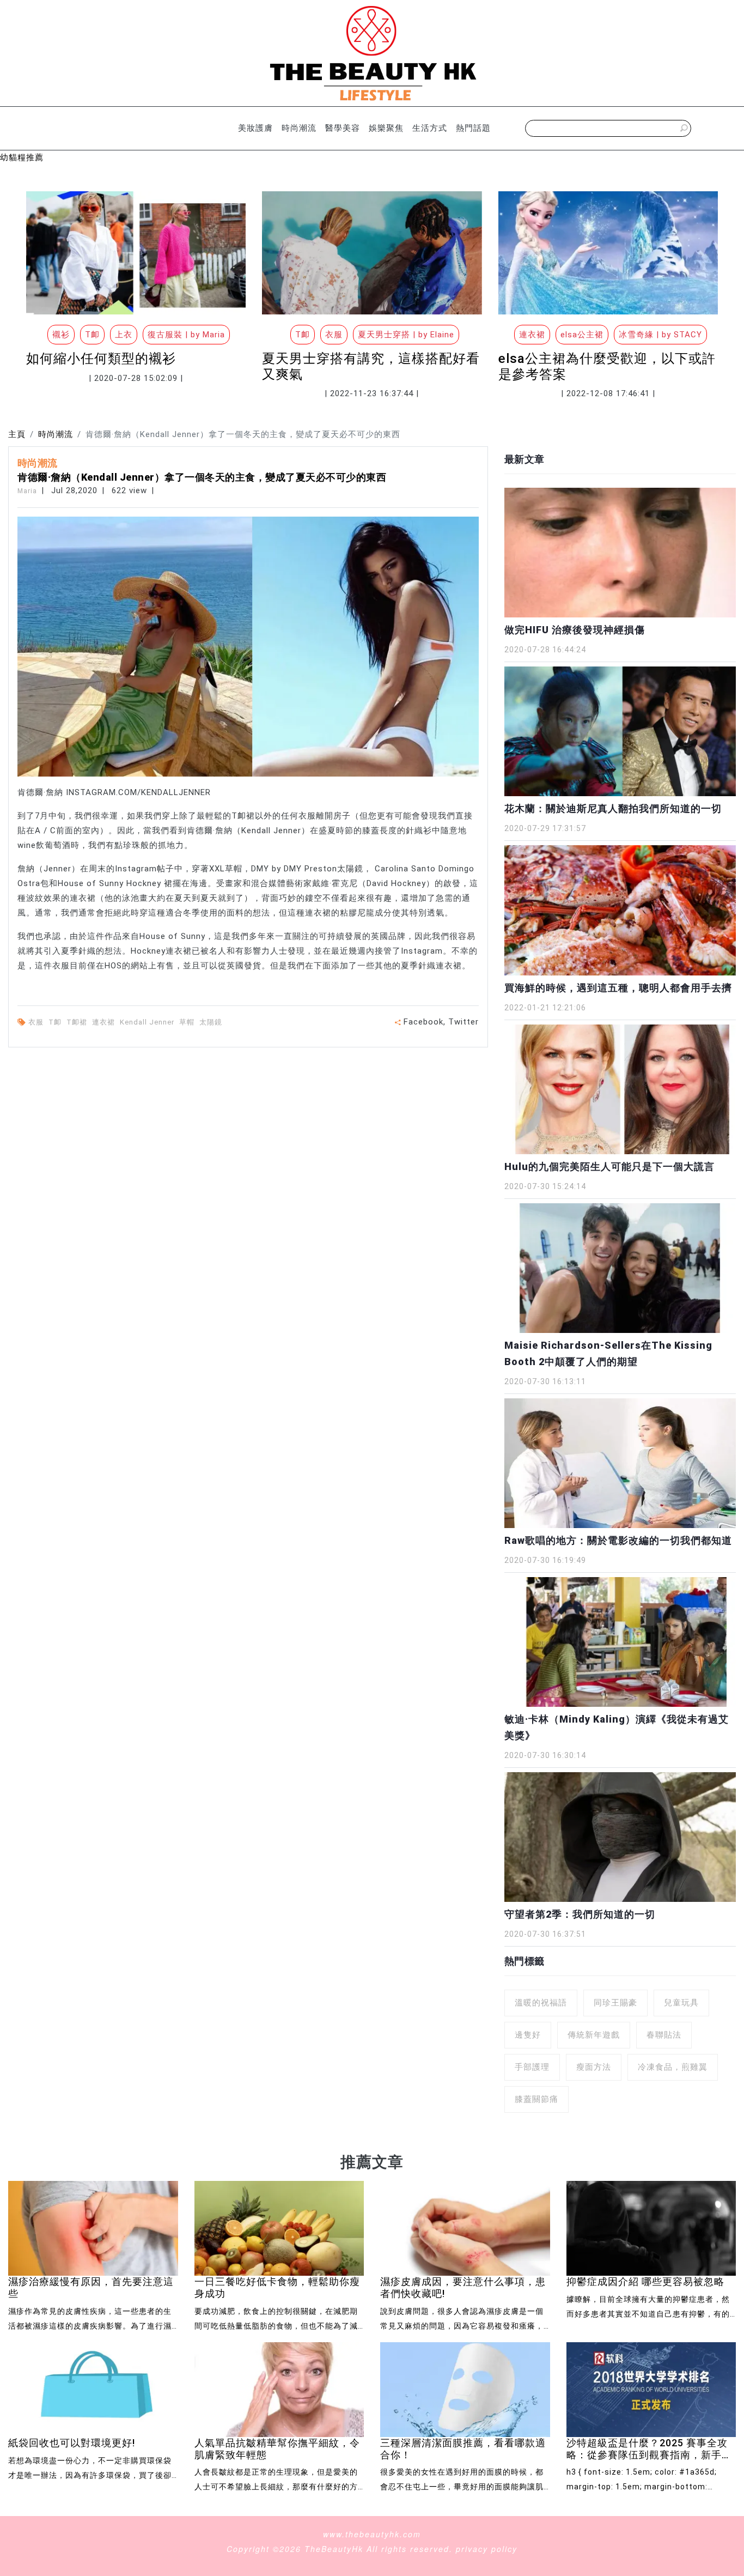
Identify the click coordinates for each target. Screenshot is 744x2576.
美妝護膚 (255, 128)
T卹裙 (78, 1022)
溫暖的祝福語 (541, 2003)
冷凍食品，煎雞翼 (673, 2067)
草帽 (188, 1022)
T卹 (56, 1022)
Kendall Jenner (148, 1022)
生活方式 (430, 128)
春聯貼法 (664, 2035)
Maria (27, 491)
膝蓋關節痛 (536, 2099)
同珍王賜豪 (615, 2003)
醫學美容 (343, 128)
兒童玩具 (681, 2003)
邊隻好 (528, 2035)
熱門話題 (473, 128)
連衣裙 (105, 1022)
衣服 (37, 1022)
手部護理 (532, 2067)
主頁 (17, 434)
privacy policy (487, 2549)
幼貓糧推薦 (22, 157)
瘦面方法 (594, 2067)
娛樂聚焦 (386, 128)
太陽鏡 (212, 1022)
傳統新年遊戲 (594, 2035)
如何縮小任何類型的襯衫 (101, 359)
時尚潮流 (299, 128)
